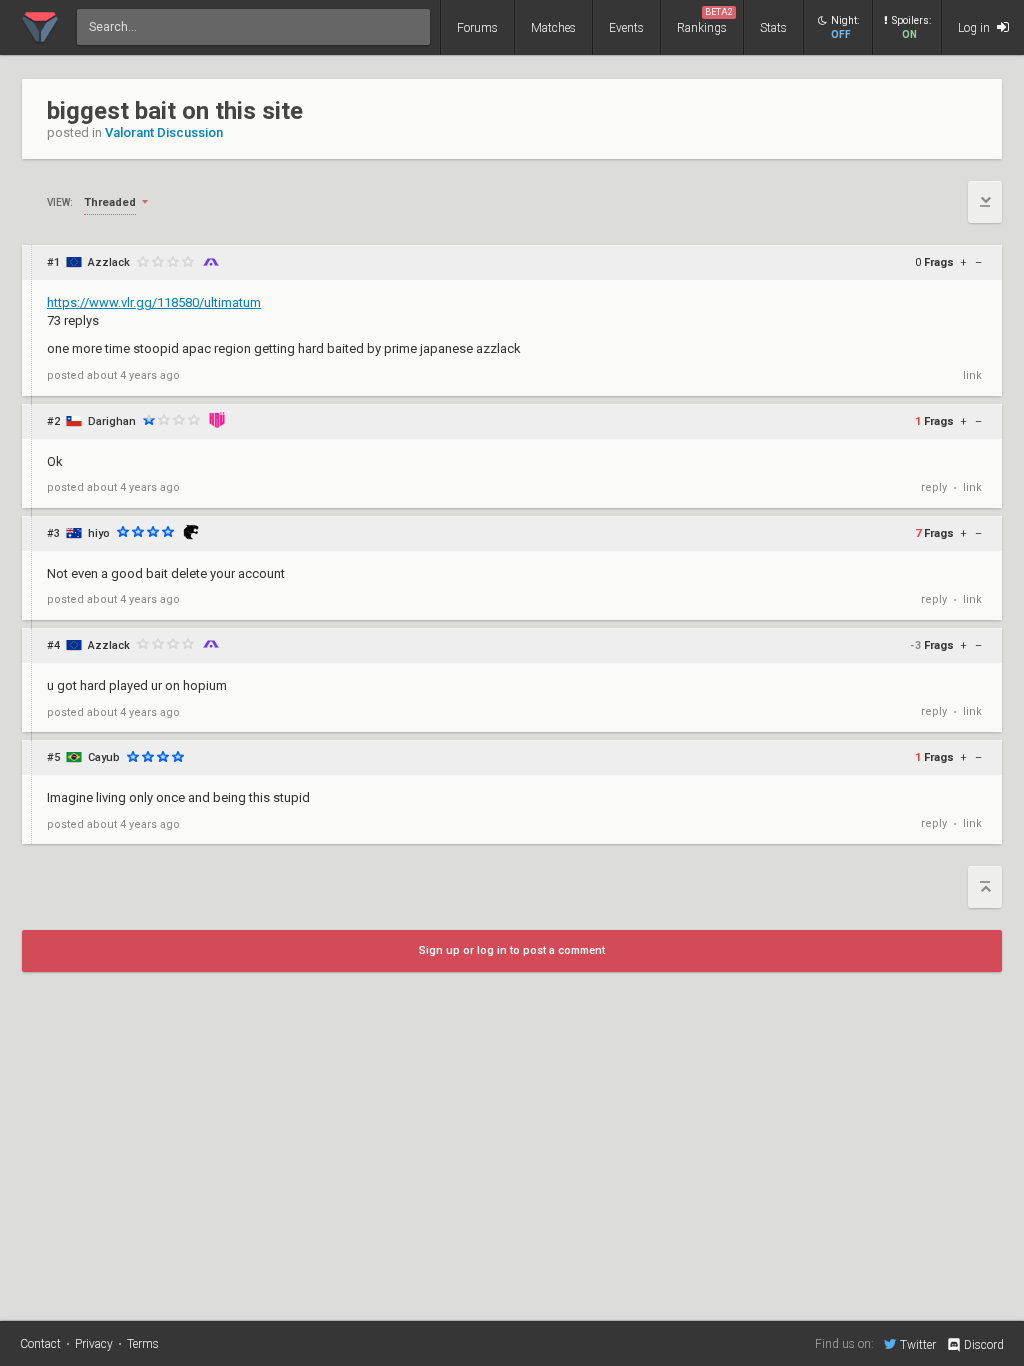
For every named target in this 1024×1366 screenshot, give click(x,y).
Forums (477, 28)
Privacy (94, 1344)
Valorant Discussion (164, 132)
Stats (773, 28)
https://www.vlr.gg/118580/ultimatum (154, 302)
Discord (984, 1345)
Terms (143, 1344)
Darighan (112, 421)
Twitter (918, 1344)
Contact (40, 1344)
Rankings (705, 21)
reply (934, 487)
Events (626, 28)
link (972, 375)
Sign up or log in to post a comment (512, 950)
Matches (553, 28)
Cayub (104, 757)
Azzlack (109, 262)
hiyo (99, 533)
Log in (975, 28)
